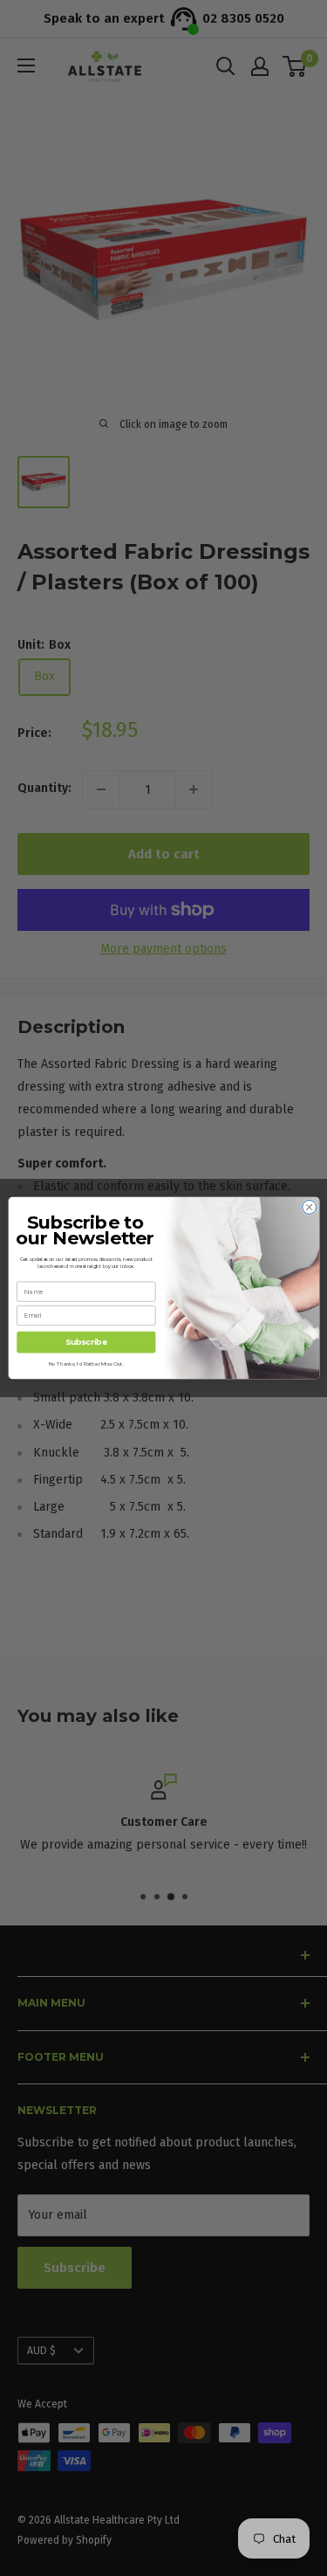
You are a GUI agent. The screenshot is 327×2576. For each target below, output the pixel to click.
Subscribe (86, 1343)
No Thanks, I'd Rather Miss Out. (85, 1364)
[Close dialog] (309, 1207)
